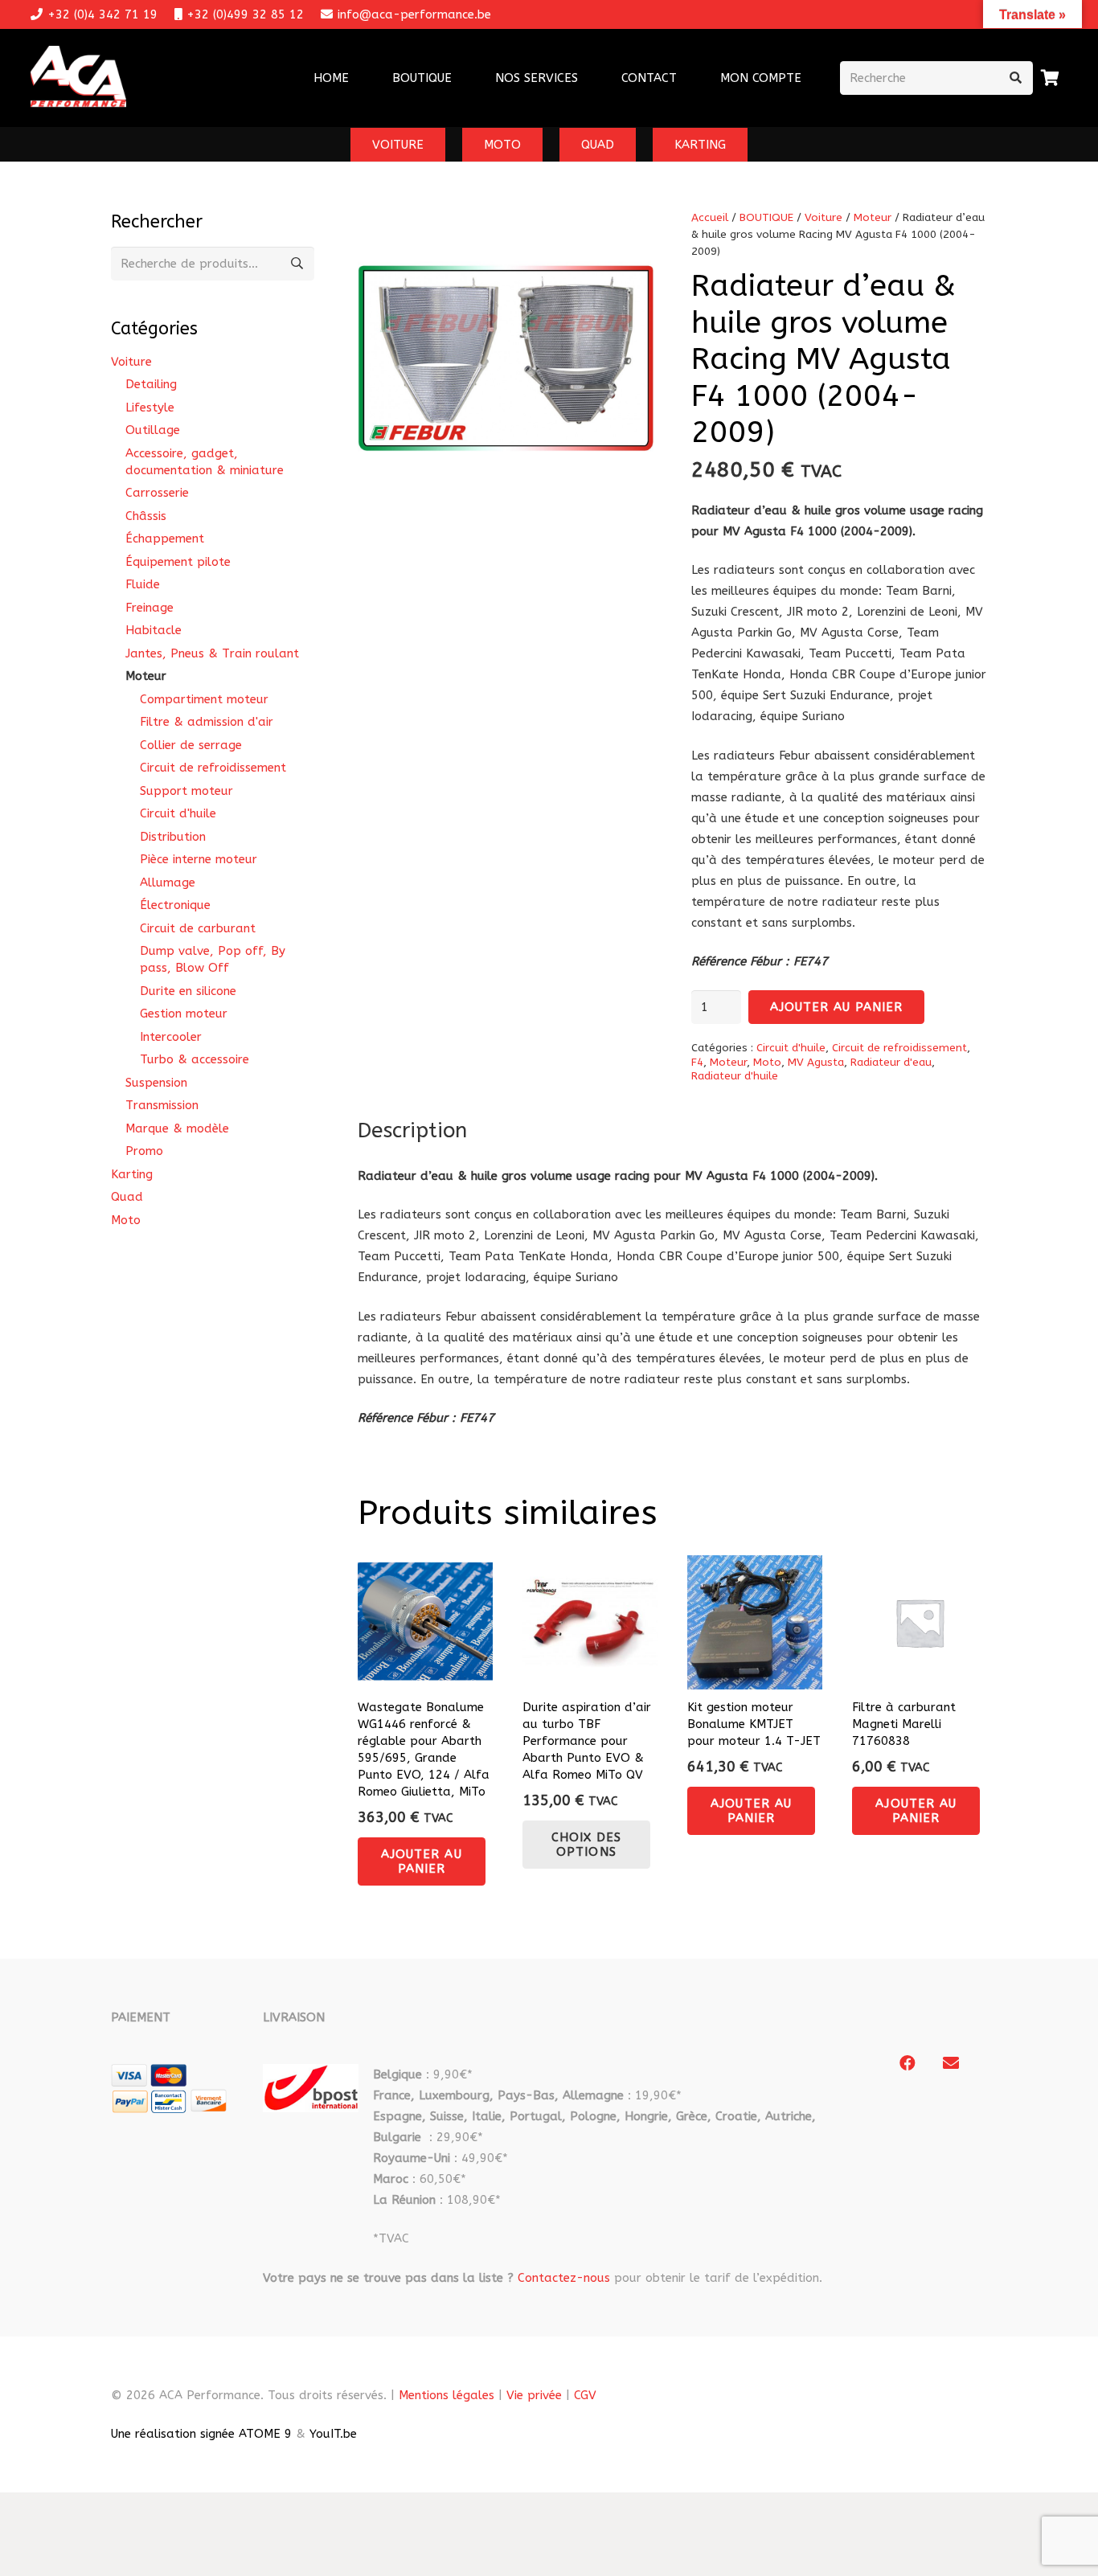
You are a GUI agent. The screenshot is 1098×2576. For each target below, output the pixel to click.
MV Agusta (816, 1063)
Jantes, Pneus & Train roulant (212, 653)
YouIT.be (333, 2434)
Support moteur (186, 791)
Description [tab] (412, 1130)
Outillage (153, 430)
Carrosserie (157, 493)
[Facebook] (907, 2063)
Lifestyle (150, 407)
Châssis (146, 516)
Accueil (710, 218)
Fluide (143, 584)
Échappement (165, 539)
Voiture (823, 218)
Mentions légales (447, 2395)
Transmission (162, 1105)
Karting (132, 1174)
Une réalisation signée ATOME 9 (201, 2434)
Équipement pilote (178, 562)
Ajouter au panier (837, 1007)
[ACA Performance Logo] (78, 78)
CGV (585, 2395)
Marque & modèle (177, 1128)
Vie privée (534, 2395)
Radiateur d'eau (891, 1063)
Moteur (873, 218)
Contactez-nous (564, 2278)
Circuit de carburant (198, 928)
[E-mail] (951, 2063)
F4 (697, 1063)
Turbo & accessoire (195, 1059)
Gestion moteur (184, 1014)
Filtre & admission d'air (207, 722)
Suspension (156, 1083)
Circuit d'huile (791, 1048)
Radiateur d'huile (735, 1076)
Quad (127, 1197)
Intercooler (171, 1037)
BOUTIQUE (766, 218)
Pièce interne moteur (199, 859)
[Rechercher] (1016, 78)
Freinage (150, 608)
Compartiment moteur (204, 699)
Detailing (151, 384)
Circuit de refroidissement (899, 1048)
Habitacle (154, 630)
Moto (767, 1063)
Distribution (173, 837)
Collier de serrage (191, 745)
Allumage (168, 883)
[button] (588, 78)
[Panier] (1051, 78)
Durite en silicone (188, 991)
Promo (144, 1151)
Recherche (297, 264)
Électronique (175, 905)
